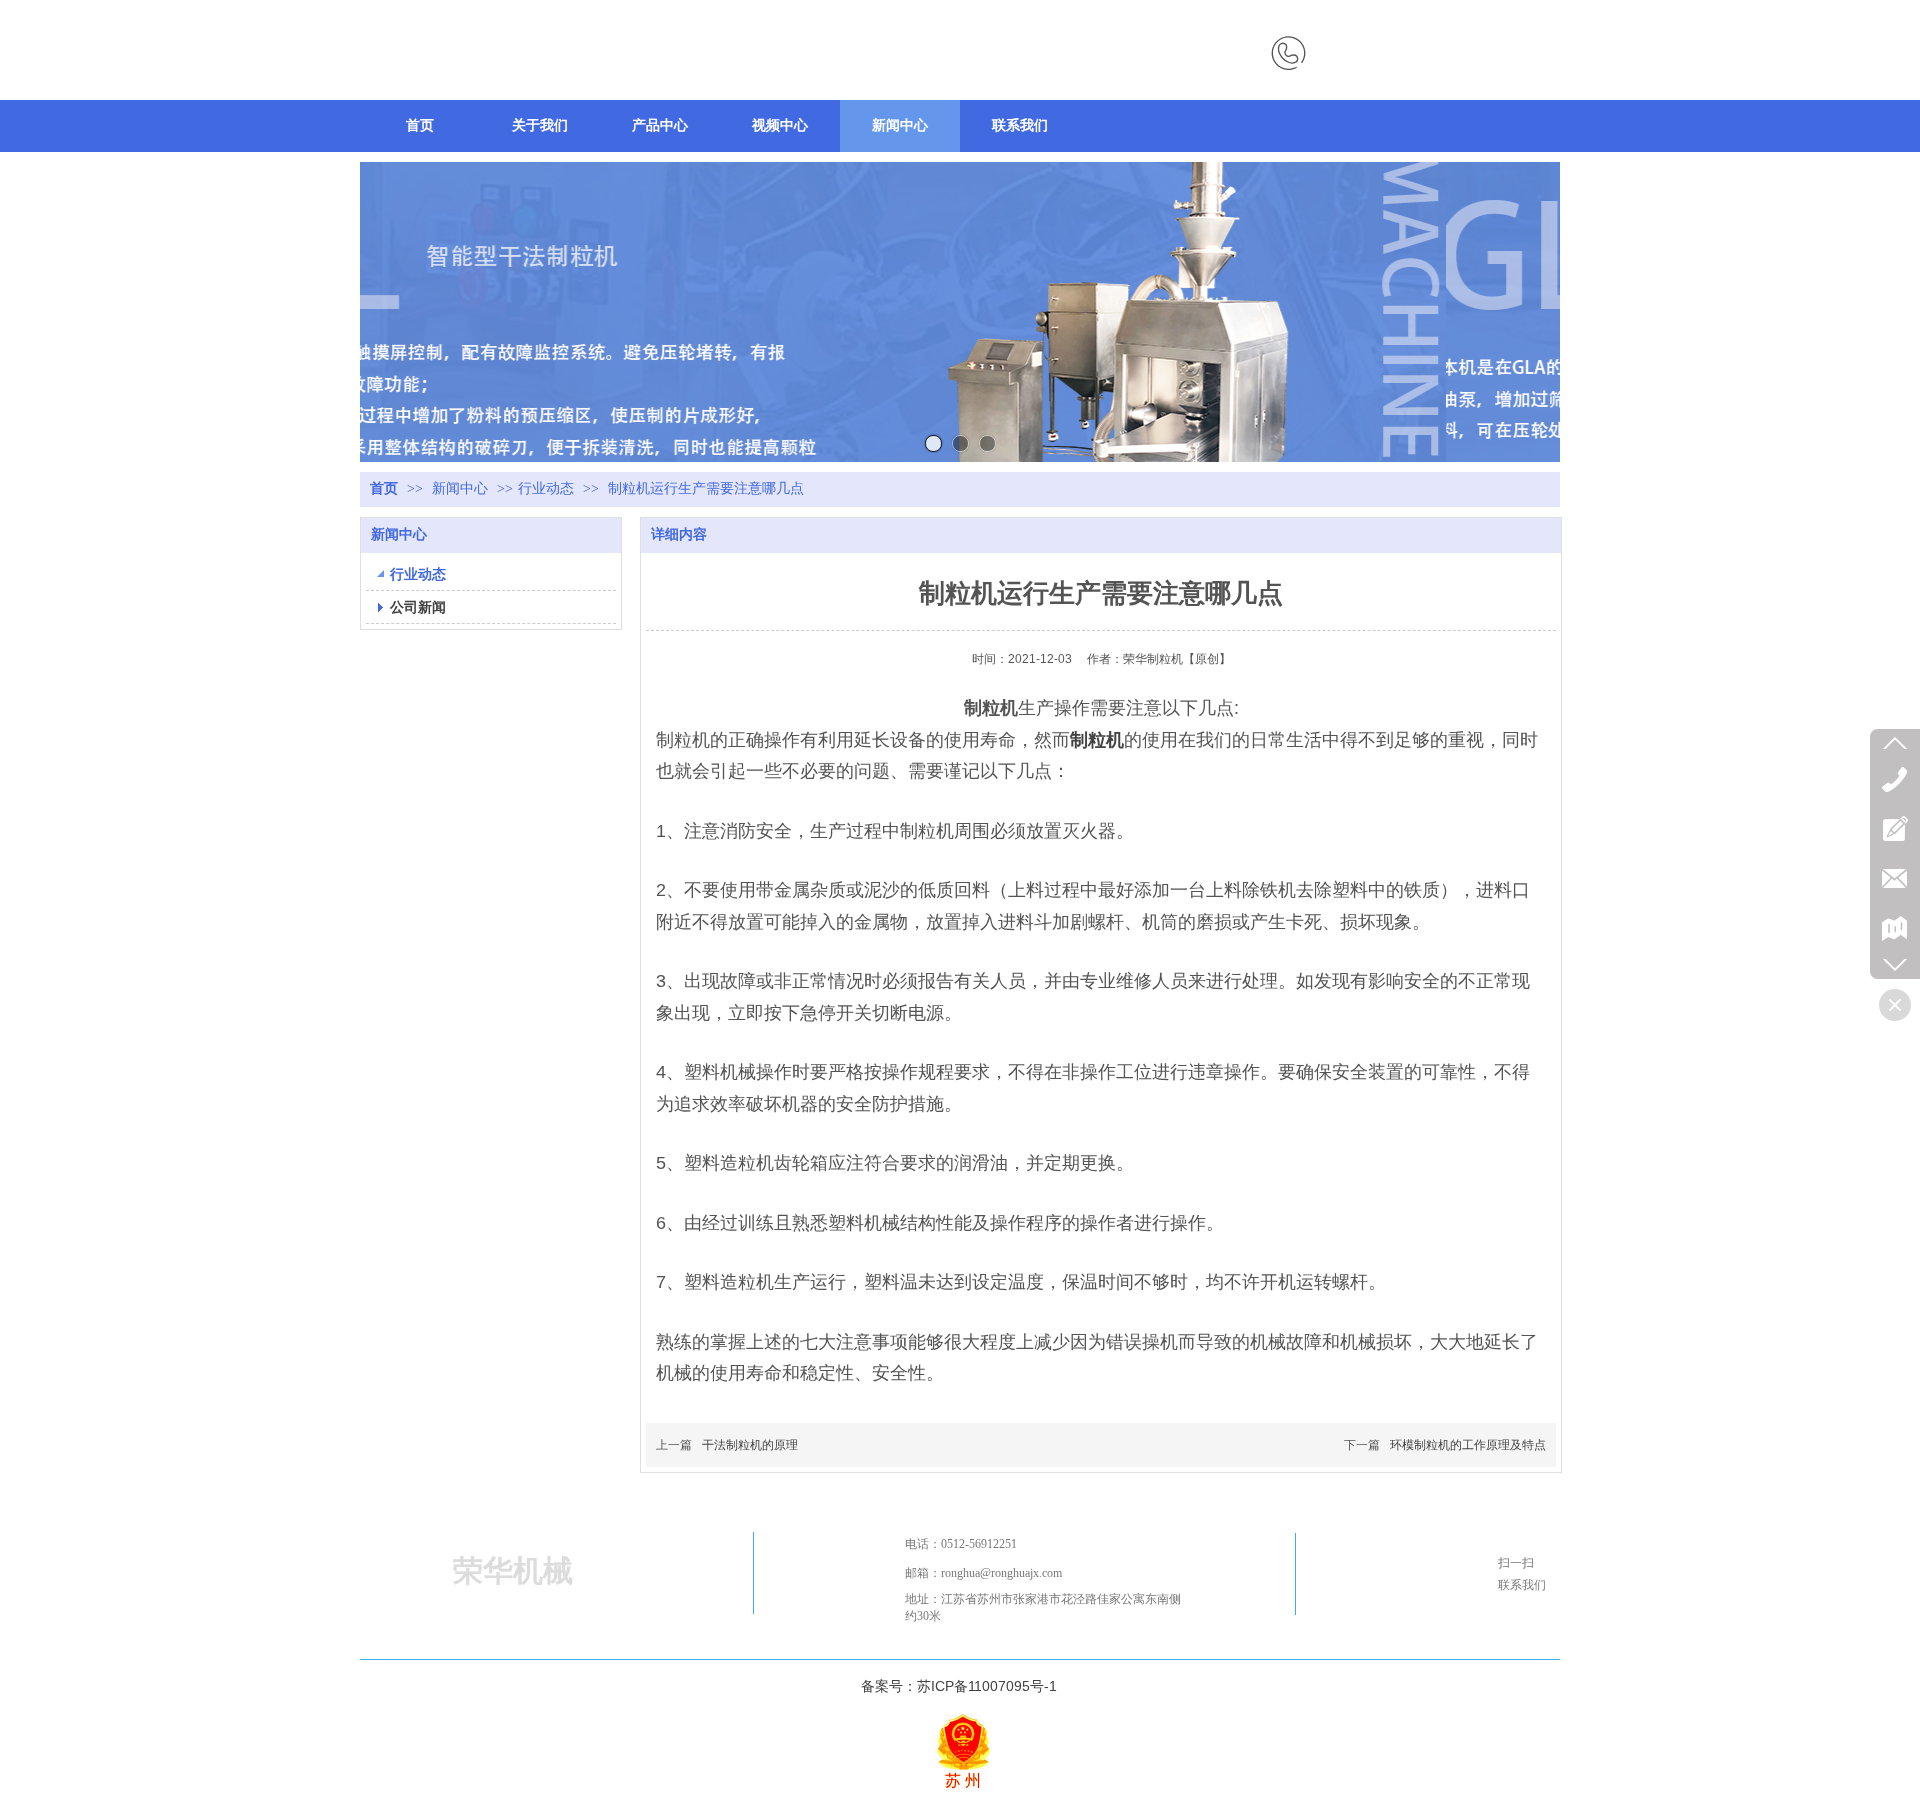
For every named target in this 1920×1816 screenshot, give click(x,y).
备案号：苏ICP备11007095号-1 (959, 1686)
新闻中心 (462, 488)
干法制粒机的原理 (750, 1445)
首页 (384, 488)
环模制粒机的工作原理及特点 (1468, 1445)
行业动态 (546, 488)
